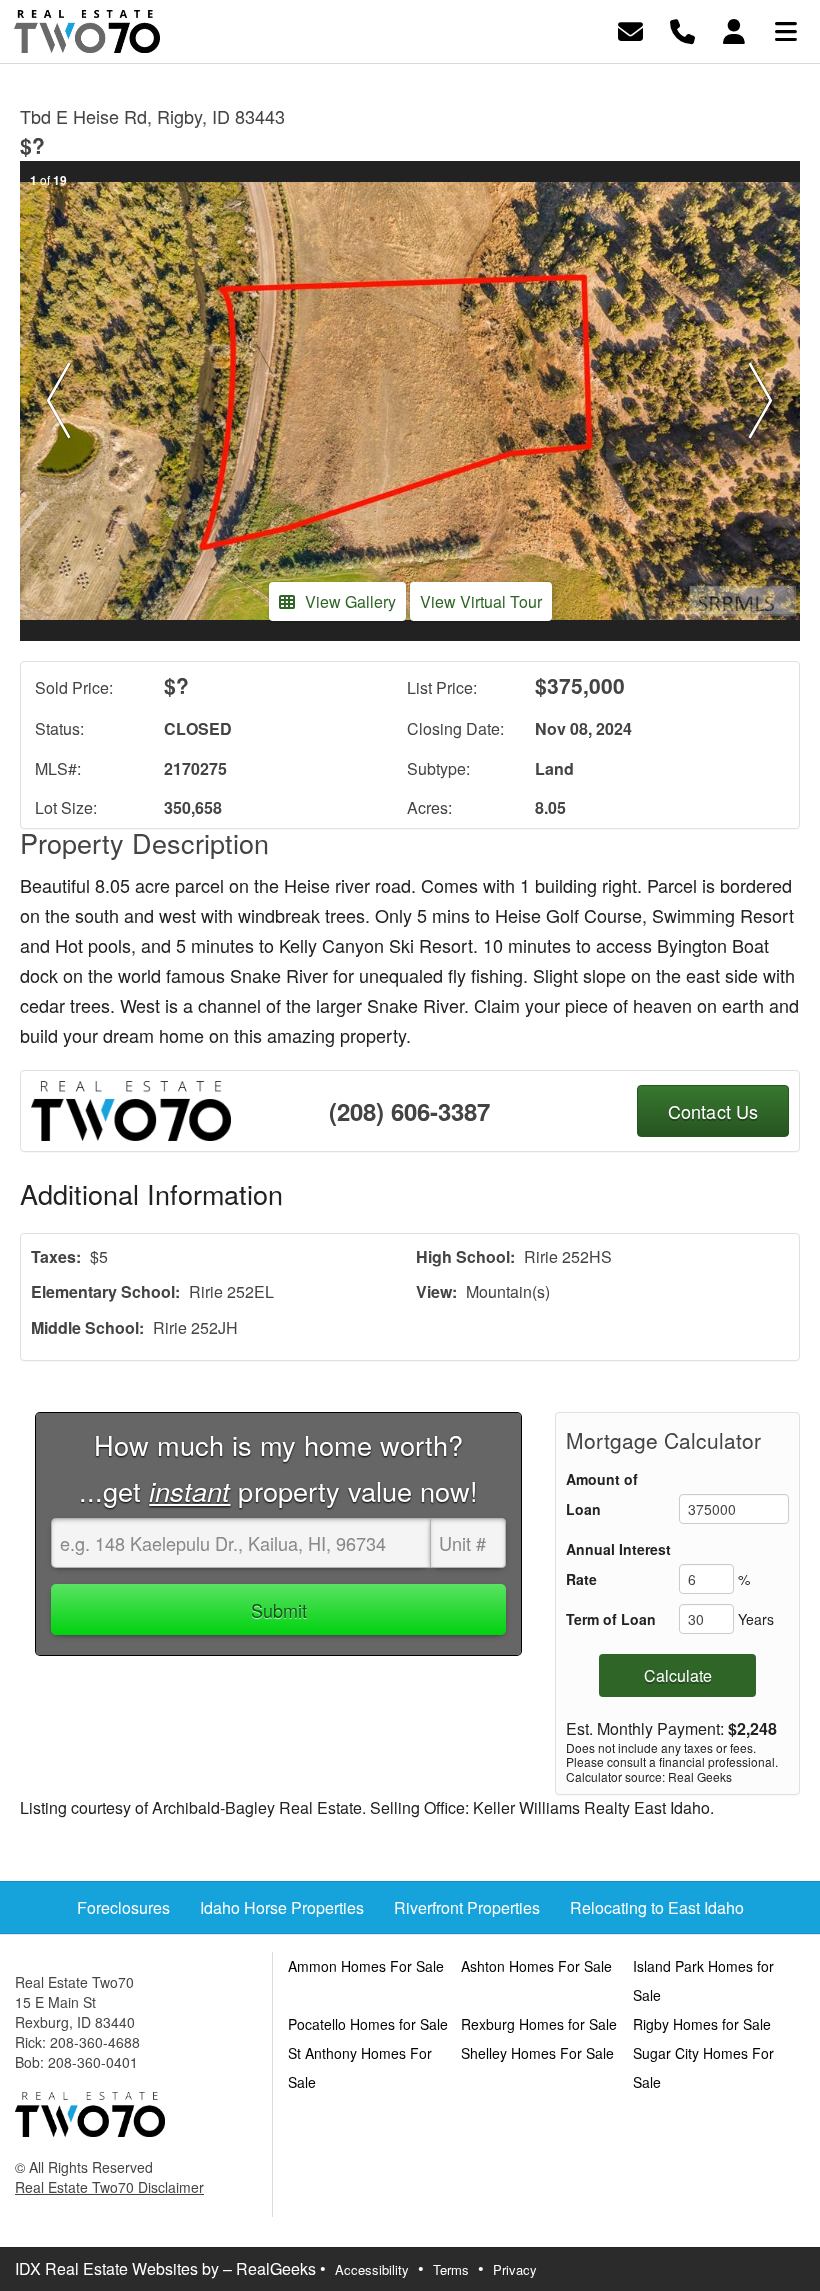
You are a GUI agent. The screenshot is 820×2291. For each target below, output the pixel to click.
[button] (59, 401)
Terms (451, 2269)
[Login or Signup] (734, 29)
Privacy (515, 2269)
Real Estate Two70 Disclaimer (109, 2187)
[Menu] (786, 29)
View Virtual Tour (481, 601)
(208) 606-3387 (409, 1111)
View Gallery (350, 601)
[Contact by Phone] (682, 29)
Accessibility (372, 2269)
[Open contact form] (630, 29)
